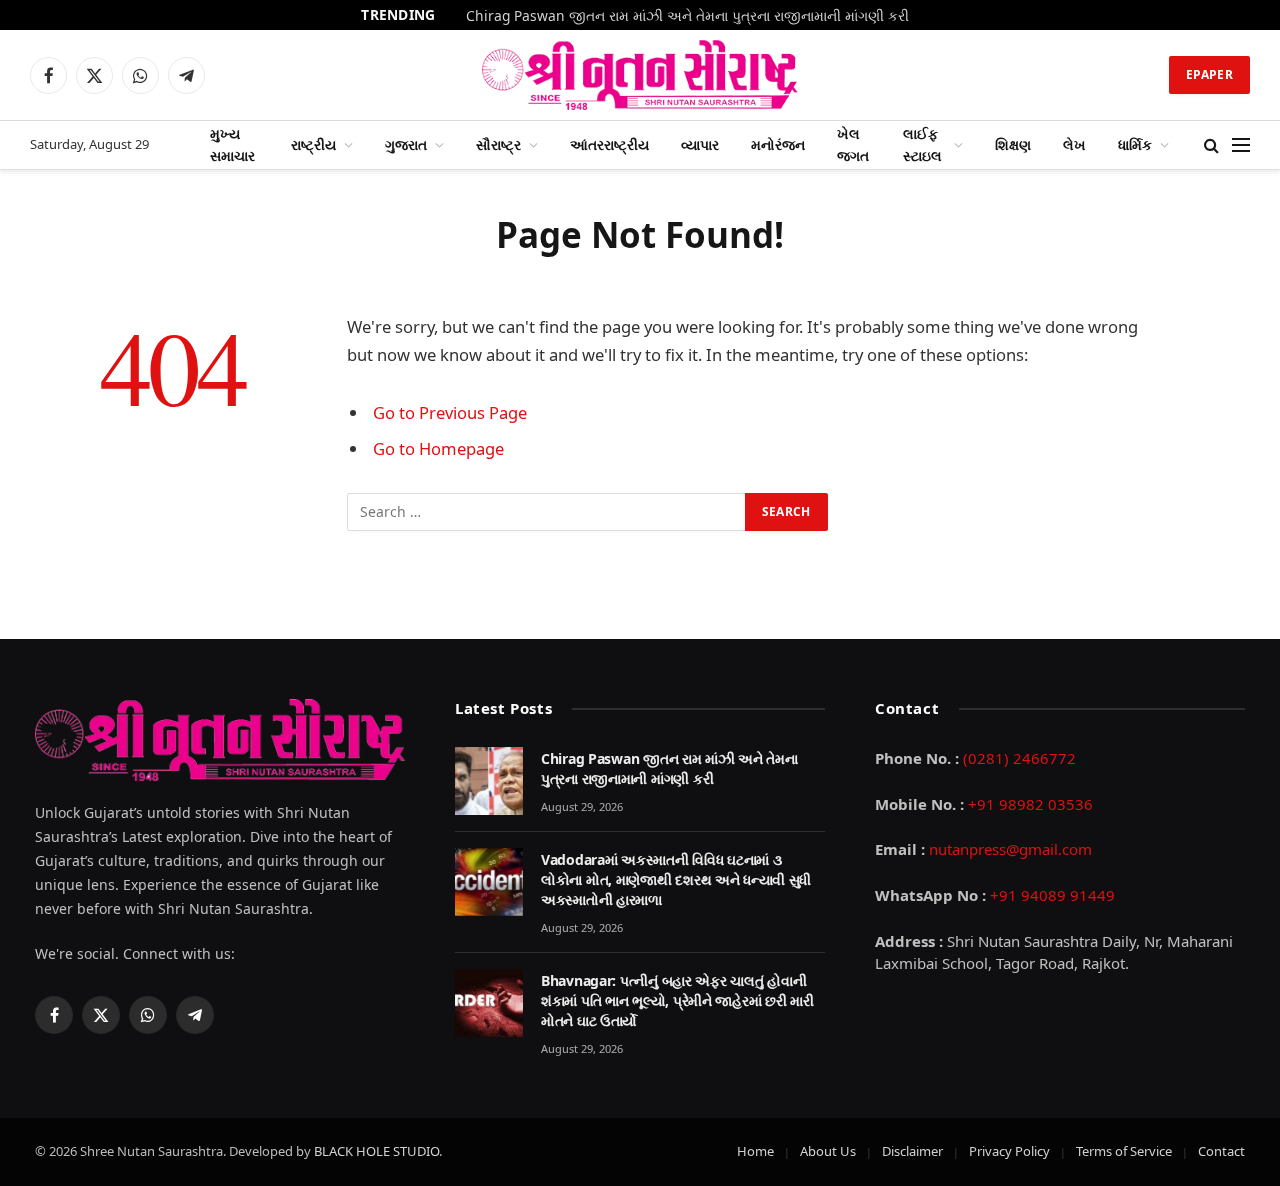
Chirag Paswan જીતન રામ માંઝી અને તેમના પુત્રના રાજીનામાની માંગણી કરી (687, 16)
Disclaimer (912, 1151)
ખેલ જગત (853, 144)
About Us (828, 1151)
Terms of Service (1124, 1151)
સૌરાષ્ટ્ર (498, 144)
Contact (1221, 1151)
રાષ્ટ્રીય (313, 144)
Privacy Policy (1009, 1151)
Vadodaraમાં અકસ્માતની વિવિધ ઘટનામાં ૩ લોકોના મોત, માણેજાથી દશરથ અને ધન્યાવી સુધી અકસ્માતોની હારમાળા (676, 879)
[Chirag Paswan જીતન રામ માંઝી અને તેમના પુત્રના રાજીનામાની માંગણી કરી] (489, 781)
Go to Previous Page (450, 412)
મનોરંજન (778, 144)
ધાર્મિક (1135, 144)
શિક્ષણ (1013, 144)
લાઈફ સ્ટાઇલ (922, 144)
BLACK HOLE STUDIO (376, 1151)
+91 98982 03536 (1030, 804)
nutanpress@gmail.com (1010, 849)
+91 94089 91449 (1052, 895)
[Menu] (1241, 145)
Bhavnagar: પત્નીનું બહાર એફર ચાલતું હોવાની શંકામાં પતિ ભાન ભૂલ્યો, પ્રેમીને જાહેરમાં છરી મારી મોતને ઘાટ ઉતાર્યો (677, 1000)
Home (755, 1151)
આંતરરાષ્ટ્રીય (609, 144)
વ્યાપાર (700, 144)
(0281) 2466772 (1019, 758)
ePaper (1209, 74)
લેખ (1074, 144)
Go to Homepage (438, 448)
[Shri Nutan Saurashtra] (640, 75)
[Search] (1211, 145)
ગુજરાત (406, 144)
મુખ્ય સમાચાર (232, 144)
